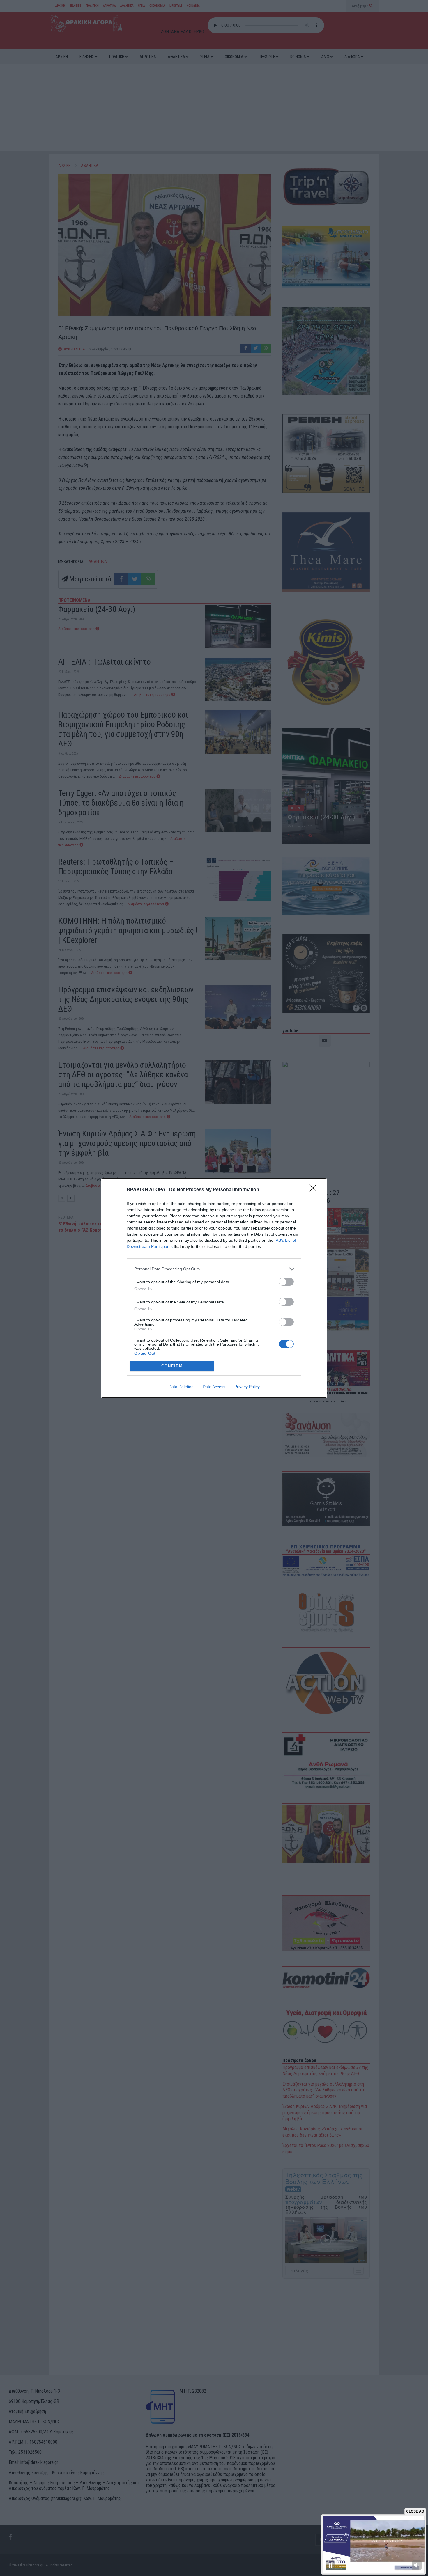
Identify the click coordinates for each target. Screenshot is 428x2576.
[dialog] (214, 1288)
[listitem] (214, 1269)
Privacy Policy (247, 1387)
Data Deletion (181, 1387)
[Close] (315, 1190)
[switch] (286, 1282)
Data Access (214, 1387)
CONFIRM (172, 1366)
